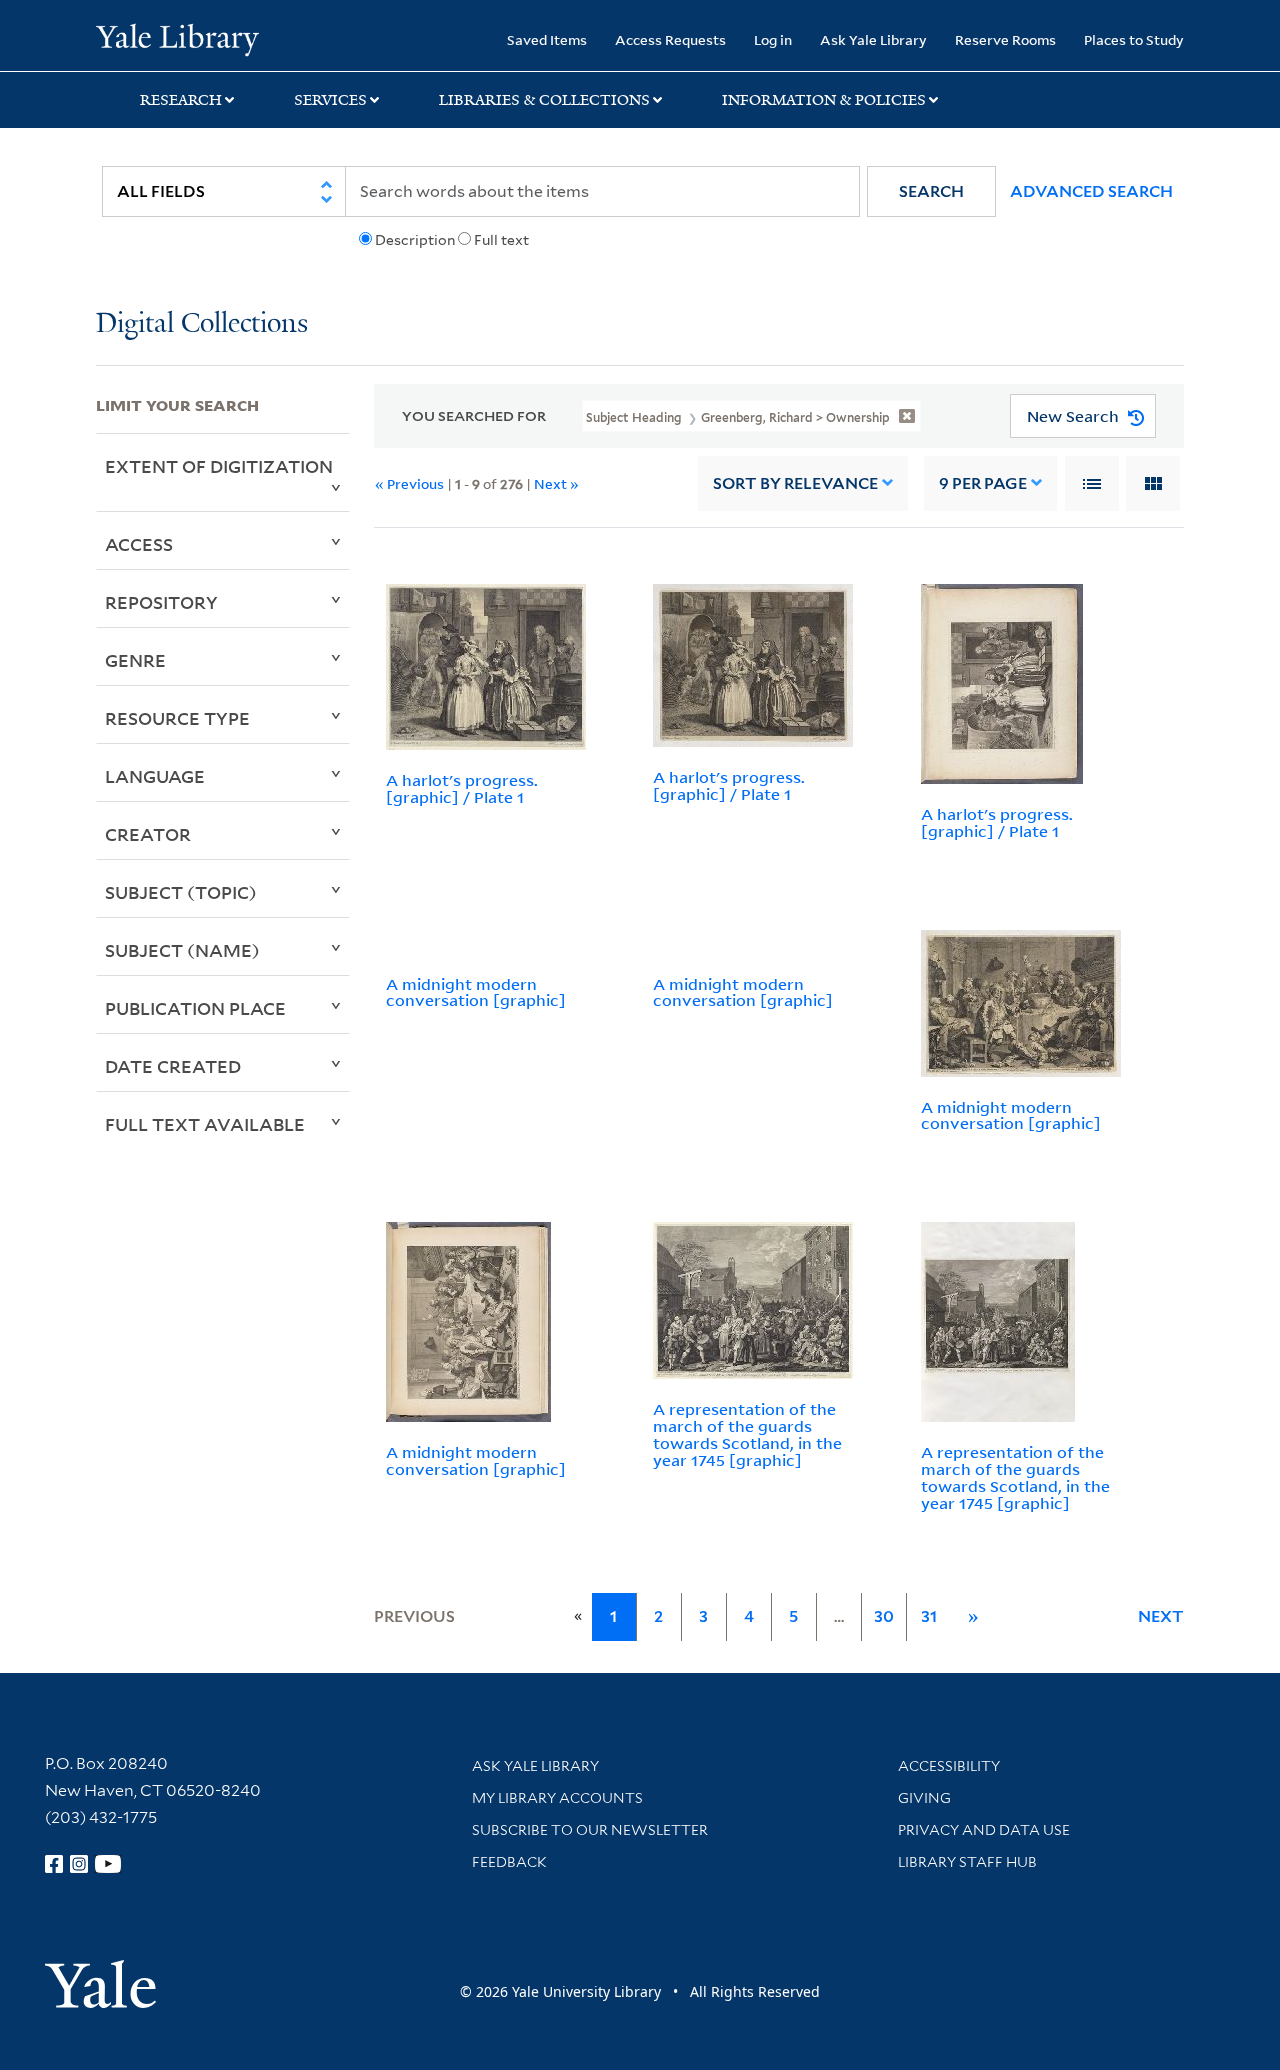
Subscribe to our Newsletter (590, 1830)
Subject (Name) (182, 950)
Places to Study (1134, 39)
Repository (161, 602)
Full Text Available (205, 1124)
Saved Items (547, 39)
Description (415, 240)
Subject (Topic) (181, 892)
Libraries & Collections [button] (544, 100)
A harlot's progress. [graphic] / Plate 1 (462, 788)
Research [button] (181, 100)
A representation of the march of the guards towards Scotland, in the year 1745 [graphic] (747, 1434)
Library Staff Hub (967, 1862)
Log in (773, 39)
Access (139, 544)
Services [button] (330, 100)
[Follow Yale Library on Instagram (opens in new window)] (79, 1864)
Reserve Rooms (1005, 39)
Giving (924, 1798)
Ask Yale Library (873, 39)
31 (929, 1616)
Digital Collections (202, 324)
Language (155, 776)
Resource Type (177, 718)
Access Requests (670, 39)
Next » (556, 483)
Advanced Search (1091, 191)
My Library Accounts (557, 1798)
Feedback (509, 1862)
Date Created (173, 1066)
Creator (148, 834)
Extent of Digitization (219, 466)
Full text (501, 240)
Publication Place (195, 1008)
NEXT (1161, 1616)
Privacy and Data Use (984, 1830)
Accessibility (949, 1766)
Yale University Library (177, 38)
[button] (931, 191)
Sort (795, 483)
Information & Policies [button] (824, 100)
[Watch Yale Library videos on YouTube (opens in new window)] (108, 1864)
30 (884, 1616)
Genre (135, 660)
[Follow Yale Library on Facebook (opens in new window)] (54, 1864)
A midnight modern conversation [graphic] (476, 992)
